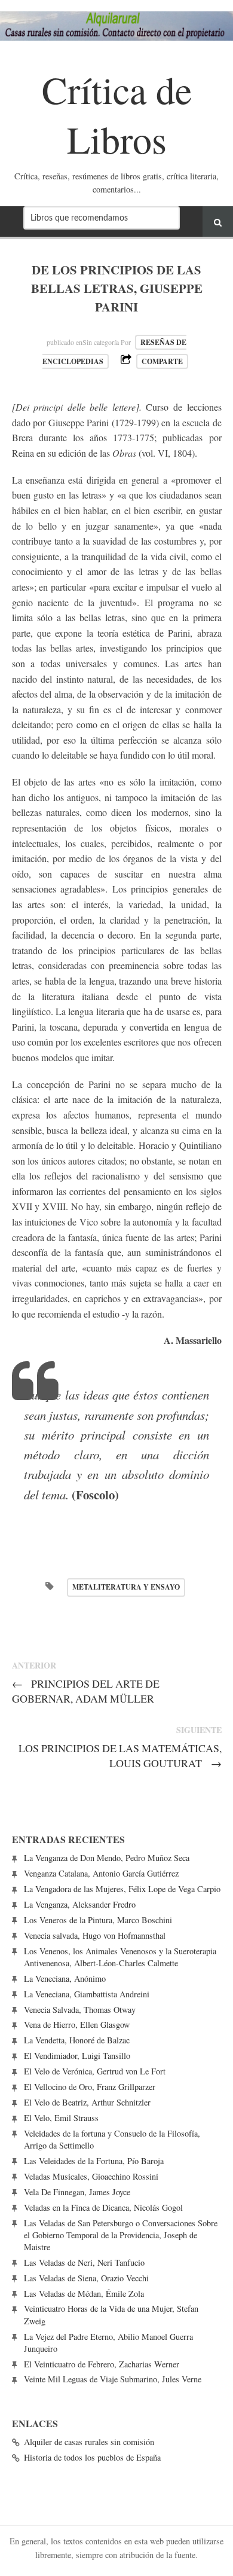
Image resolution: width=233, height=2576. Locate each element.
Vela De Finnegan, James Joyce (77, 2192)
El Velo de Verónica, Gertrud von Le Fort (95, 2071)
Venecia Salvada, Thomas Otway (80, 2010)
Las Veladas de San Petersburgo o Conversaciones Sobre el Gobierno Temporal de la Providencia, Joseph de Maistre (121, 2235)
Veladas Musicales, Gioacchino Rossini (91, 2176)
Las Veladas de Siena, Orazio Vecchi (86, 2278)
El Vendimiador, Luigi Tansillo (77, 2056)
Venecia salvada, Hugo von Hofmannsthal (95, 1935)
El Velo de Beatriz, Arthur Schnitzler (87, 2102)
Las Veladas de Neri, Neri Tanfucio (84, 2262)
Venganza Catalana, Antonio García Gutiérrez (101, 1873)
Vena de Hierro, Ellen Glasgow (77, 2025)
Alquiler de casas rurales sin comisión (89, 2442)
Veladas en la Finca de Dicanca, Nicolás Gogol (103, 2207)
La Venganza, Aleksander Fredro (80, 1904)
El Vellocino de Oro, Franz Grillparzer (90, 2087)
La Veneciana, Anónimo (65, 1978)
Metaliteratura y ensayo (126, 1587)
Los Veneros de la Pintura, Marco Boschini (98, 1920)
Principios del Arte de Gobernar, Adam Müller (86, 1691)
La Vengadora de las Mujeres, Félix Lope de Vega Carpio (122, 1889)
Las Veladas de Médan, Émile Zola (84, 2294)
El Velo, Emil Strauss (61, 2118)
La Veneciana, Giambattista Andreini (87, 1994)
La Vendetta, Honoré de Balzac (77, 2040)
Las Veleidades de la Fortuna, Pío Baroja (94, 2161)
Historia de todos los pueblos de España (92, 2457)
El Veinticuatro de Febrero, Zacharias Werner (102, 2364)
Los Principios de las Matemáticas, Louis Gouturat (120, 1755)
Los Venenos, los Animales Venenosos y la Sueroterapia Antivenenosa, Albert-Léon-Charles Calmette (120, 1957)
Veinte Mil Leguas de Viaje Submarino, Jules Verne (113, 2379)
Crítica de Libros (117, 114)
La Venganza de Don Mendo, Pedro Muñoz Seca (107, 1858)
